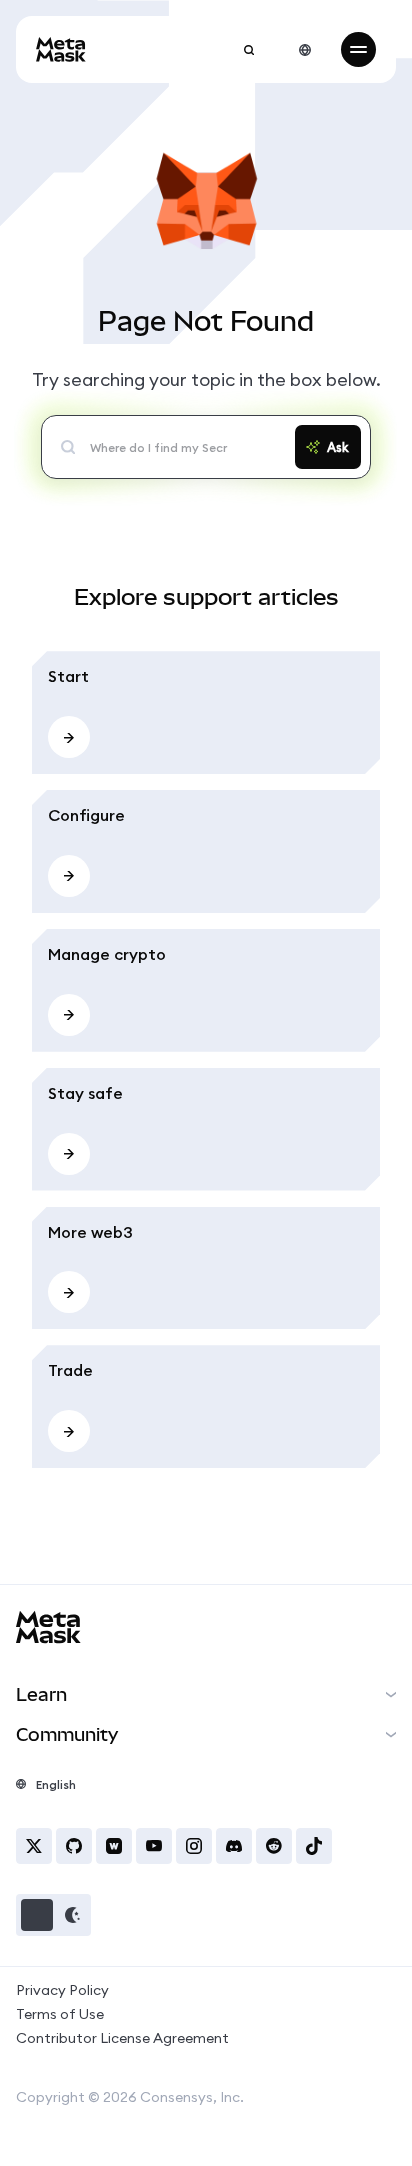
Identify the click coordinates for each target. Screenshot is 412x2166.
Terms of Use (60, 2014)
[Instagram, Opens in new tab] (194, 1846)
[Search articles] (249, 50)
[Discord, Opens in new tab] (234, 1846)
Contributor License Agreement (122, 2038)
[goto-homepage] (61, 49)
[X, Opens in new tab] (34, 1846)
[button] (53, 1915)
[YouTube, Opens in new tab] (154, 1846)
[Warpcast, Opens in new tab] (114, 1846)
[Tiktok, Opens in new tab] (314, 1846)
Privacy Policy (62, 1990)
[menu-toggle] (358, 49)
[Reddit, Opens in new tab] (274, 1846)
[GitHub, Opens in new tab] (74, 1846)
